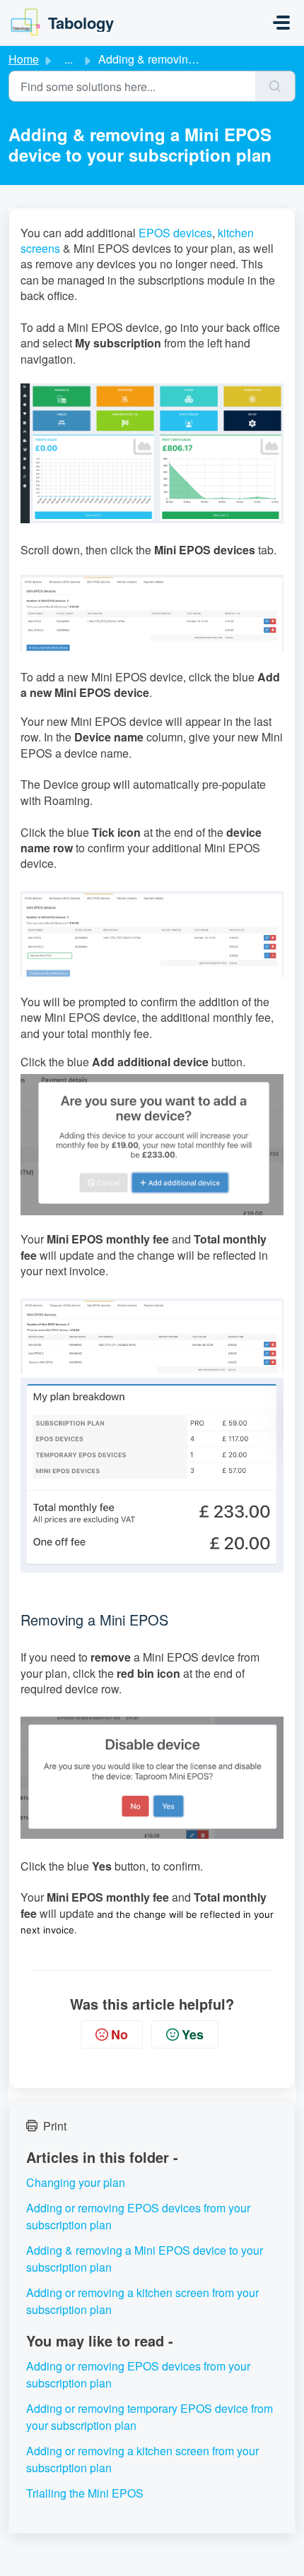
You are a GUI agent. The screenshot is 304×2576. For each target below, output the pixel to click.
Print (55, 2126)
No (119, 2034)
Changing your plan (76, 2182)
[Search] (275, 86)
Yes (193, 2034)
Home (24, 59)
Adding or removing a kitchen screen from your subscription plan (142, 2301)
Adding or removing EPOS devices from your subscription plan (138, 2216)
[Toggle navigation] (281, 23)
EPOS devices (175, 233)
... (69, 59)
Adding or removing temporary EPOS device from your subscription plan (150, 2417)
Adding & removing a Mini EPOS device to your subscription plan (145, 2259)
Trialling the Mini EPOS (85, 2493)
